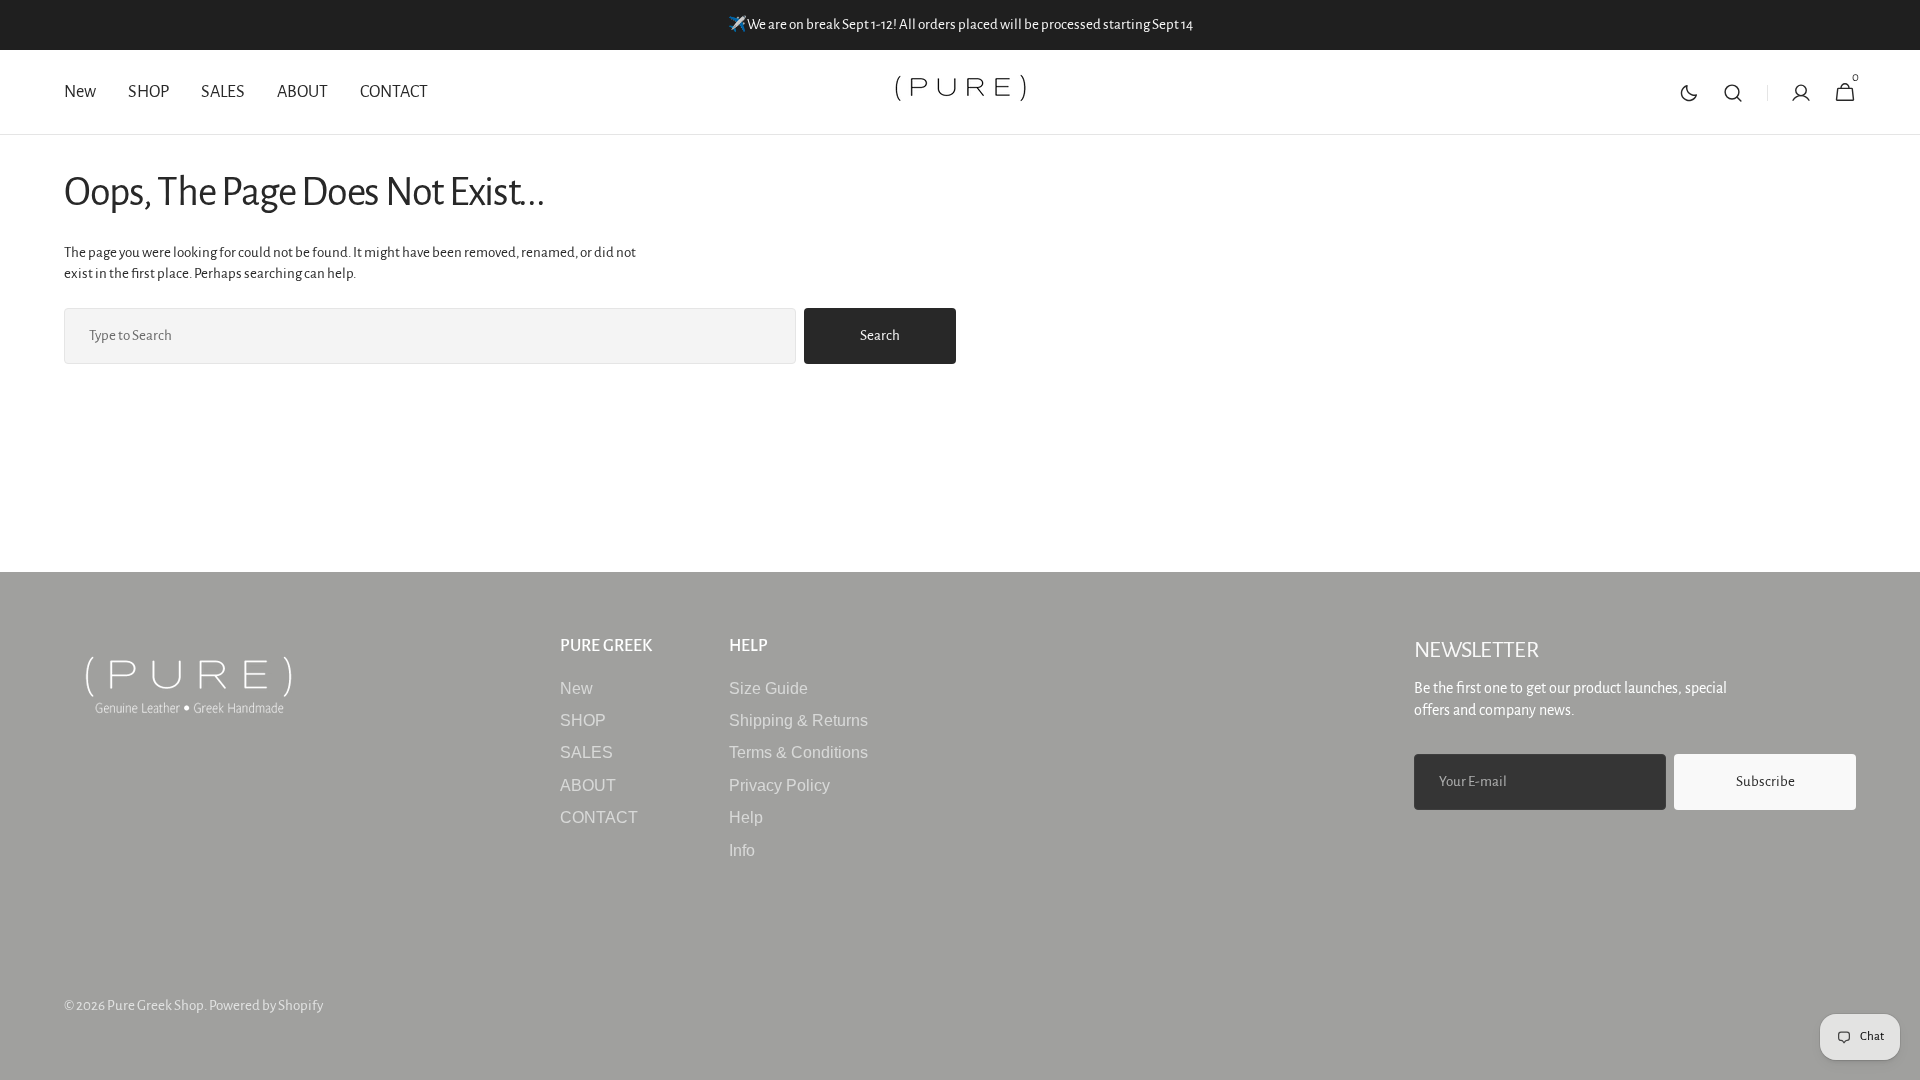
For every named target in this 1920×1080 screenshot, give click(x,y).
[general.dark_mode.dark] (1689, 93)
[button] (1733, 92)
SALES (586, 752)
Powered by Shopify (266, 1005)
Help (746, 817)
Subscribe (1765, 781)
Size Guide (768, 688)
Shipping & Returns (798, 720)
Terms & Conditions (798, 752)
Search (880, 335)
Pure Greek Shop (155, 1005)
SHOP (583, 720)
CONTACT (599, 817)
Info (742, 850)
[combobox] (430, 336)
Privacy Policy (779, 785)
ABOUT (588, 785)
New (576, 688)
